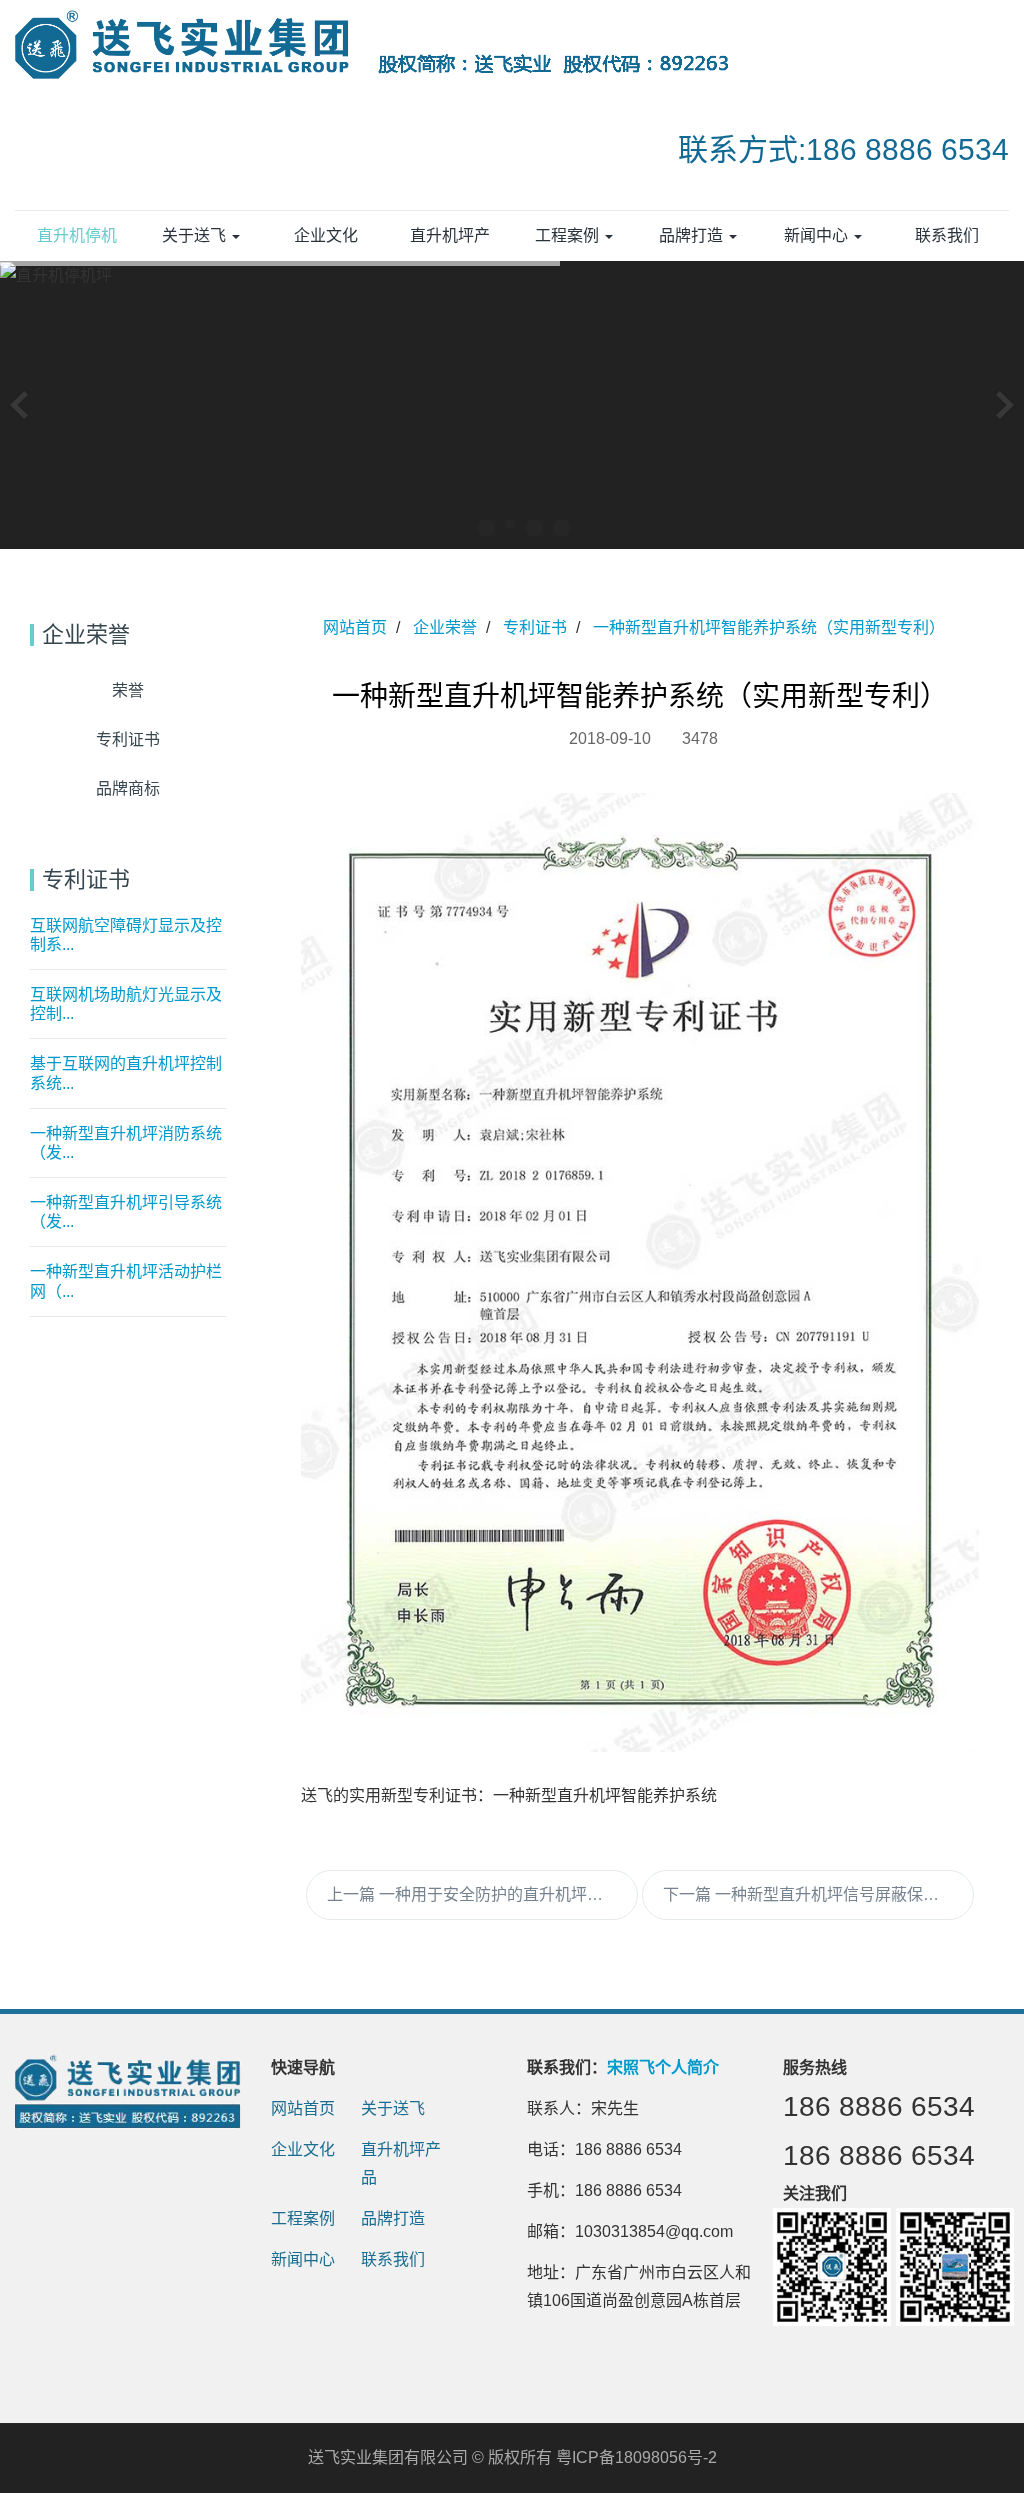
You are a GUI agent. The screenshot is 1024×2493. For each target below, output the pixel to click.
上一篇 (482, 1894)
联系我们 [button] (947, 235)
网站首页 (355, 627)
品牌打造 (393, 2218)
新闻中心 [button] (818, 235)
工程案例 (303, 2218)
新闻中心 (303, 2259)
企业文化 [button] (326, 235)
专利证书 (535, 627)
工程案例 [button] (569, 235)
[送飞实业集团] (385, 50)
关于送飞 (393, 2108)
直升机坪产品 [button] (450, 244)
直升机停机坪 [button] (77, 244)
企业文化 (303, 2149)
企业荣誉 (445, 627)
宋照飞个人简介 (663, 2067)
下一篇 (818, 1894)
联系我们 (393, 2259)
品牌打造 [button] (693, 235)
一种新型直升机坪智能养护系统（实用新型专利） (769, 627)
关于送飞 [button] (196, 235)
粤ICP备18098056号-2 (636, 2457)
